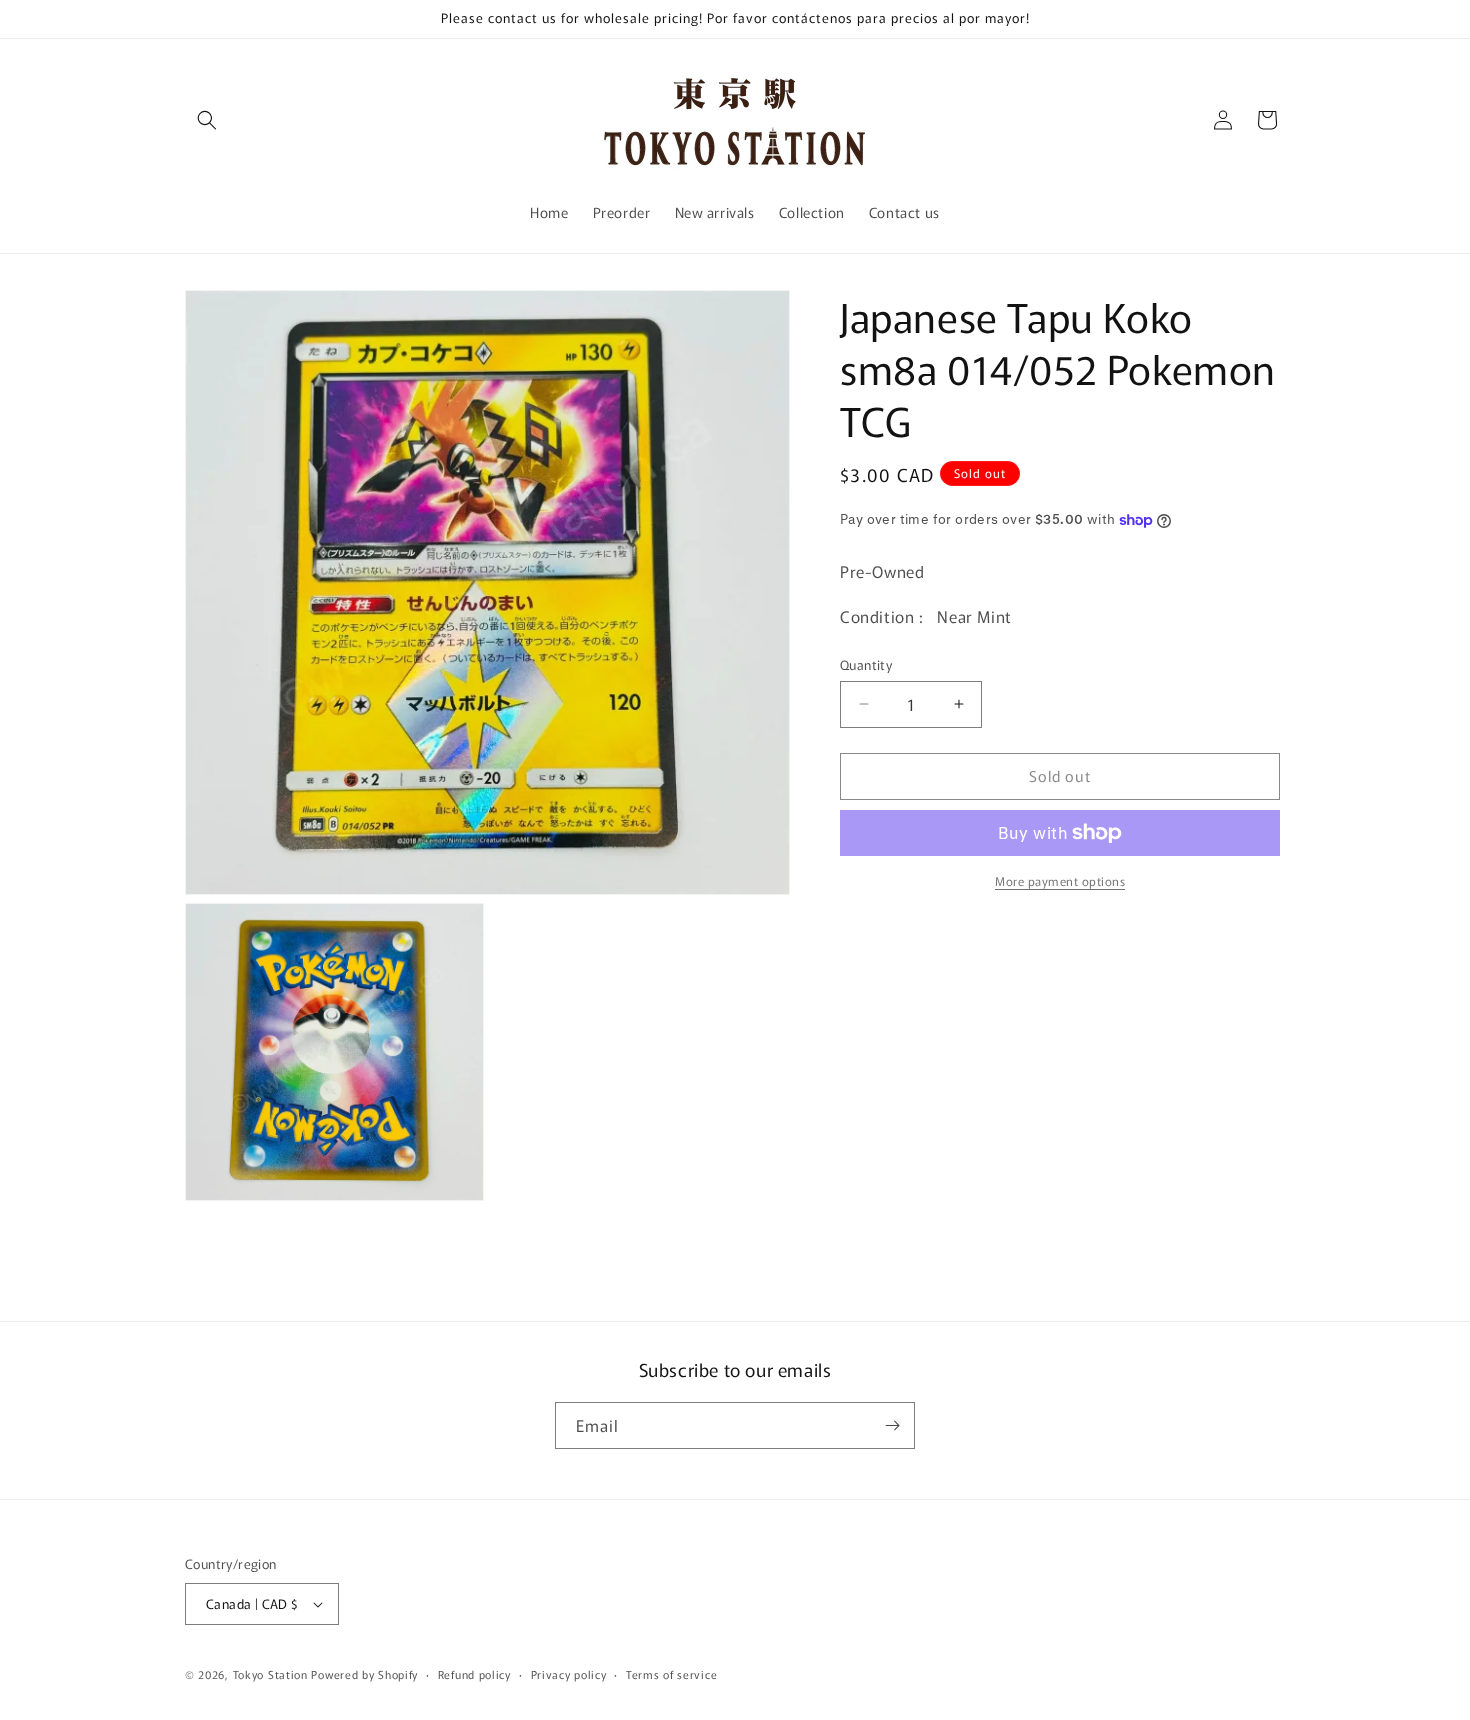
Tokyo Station (272, 1674)
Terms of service (671, 1674)
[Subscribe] (892, 1425)
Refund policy (474, 1674)
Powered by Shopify (364, 1674)
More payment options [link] (1060, 880)
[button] (207, 120)
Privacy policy (569, 1674)
